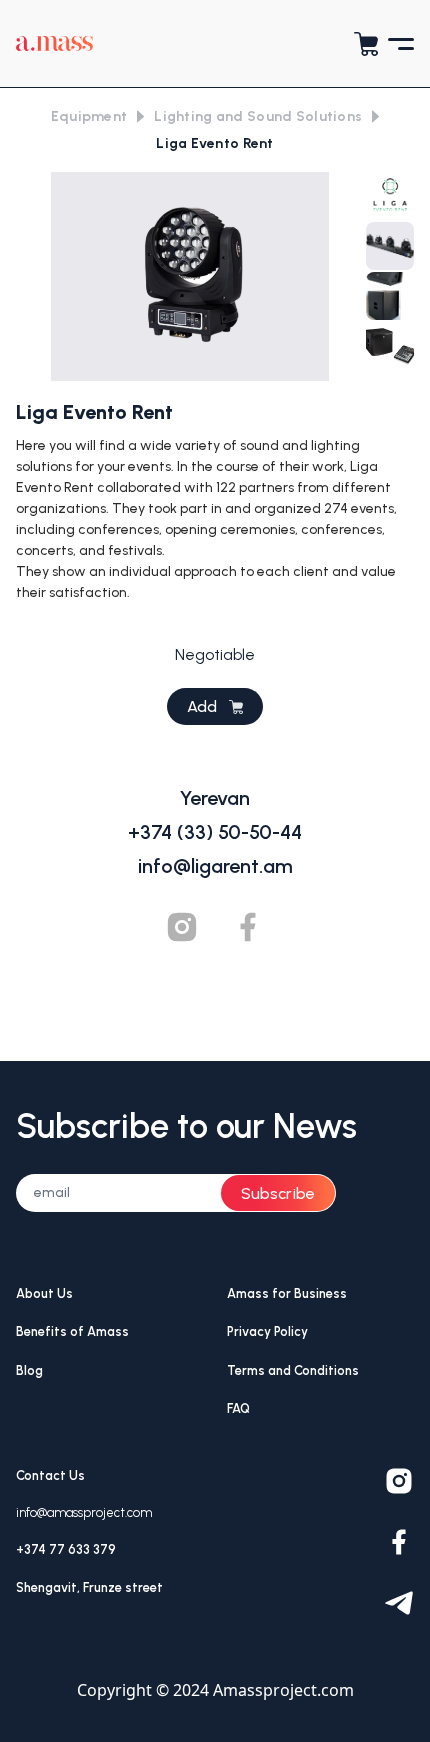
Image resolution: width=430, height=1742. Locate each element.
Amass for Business (287, 1293)
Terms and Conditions (293, 1370)
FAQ (238, 1408)
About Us (44, 1293)
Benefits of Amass (72, 1331)
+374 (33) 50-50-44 (215, 832)
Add (202, 706)
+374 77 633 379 (66, 1549)
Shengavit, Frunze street (89, 1587)
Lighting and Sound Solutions (258, 116)
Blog (29, 1370)
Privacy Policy (267, 1331)
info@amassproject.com (84, 1512)
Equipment (89, 116)
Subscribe (278, 1193)
